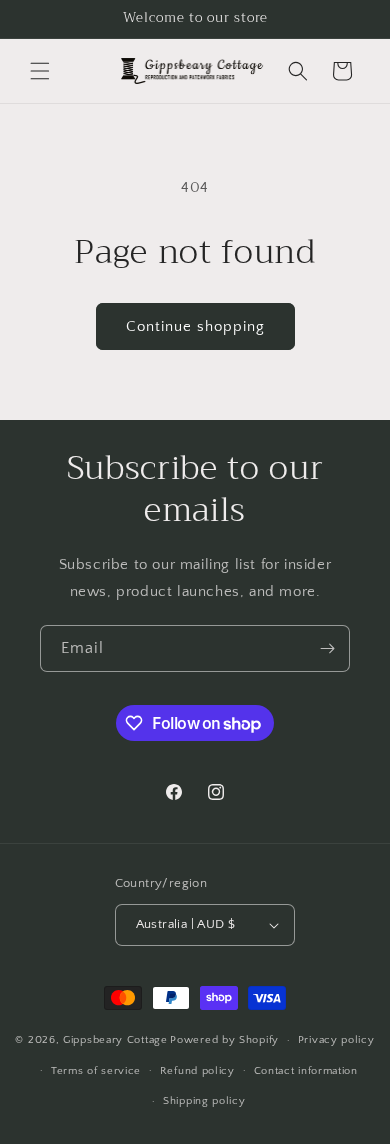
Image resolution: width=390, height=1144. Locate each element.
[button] (40, 71)
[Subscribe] (327, 648)
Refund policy (197, 1071)
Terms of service (96, 1071)
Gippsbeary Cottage (115, 1040)
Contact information (306, 1071)
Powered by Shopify (224, 1040)
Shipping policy (204, 1101)
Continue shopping (195, 326)
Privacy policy (336, 1040)
